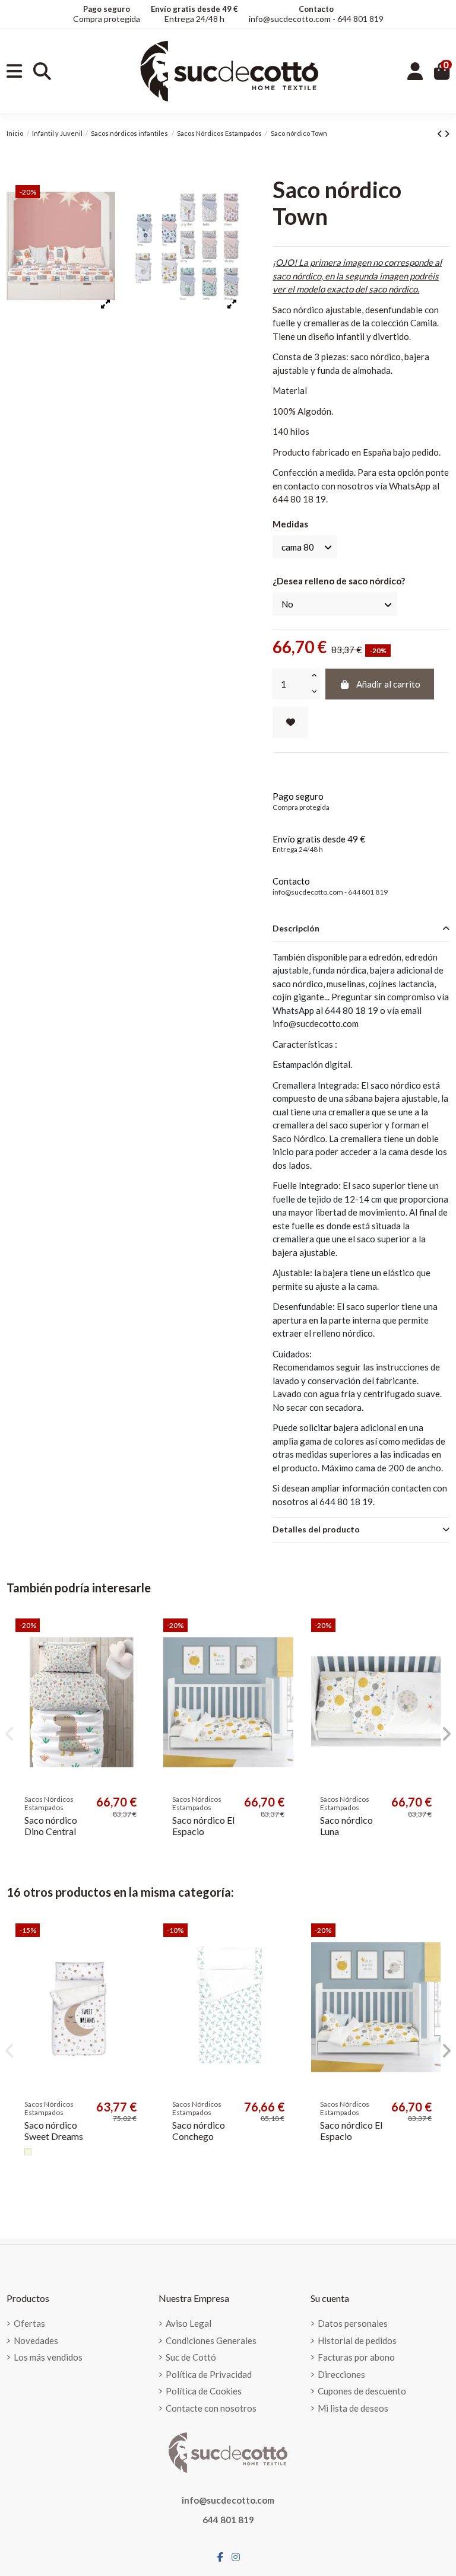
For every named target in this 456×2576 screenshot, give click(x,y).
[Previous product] (441, 133)
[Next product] (447, 133)
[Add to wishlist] (290, 722)
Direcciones (341, 2374)
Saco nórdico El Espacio (203, 1826)
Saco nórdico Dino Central (51, 1826)
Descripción (296, 928)
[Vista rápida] (136, 1659)
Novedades (36, 2340)
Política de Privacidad (209, 2374)
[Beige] (28, 2152)
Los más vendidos (48, 2357)
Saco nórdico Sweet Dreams (54, 2130)
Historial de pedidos (357, 2340)
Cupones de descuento (362, 2391)
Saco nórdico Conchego (199, 2130)
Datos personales (353, 2323)
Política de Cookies (204, 2391)
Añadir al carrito (388, 684)
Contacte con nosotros (211, 2408)
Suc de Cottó (191, 2357)
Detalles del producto (316, 1529)
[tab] (361, 929)
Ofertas (29, 2323)
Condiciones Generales (211, 2340)
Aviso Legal (189, 2323)
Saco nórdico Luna (346, 1826)
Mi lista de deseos (353, 2408)
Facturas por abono (356, 2357)
